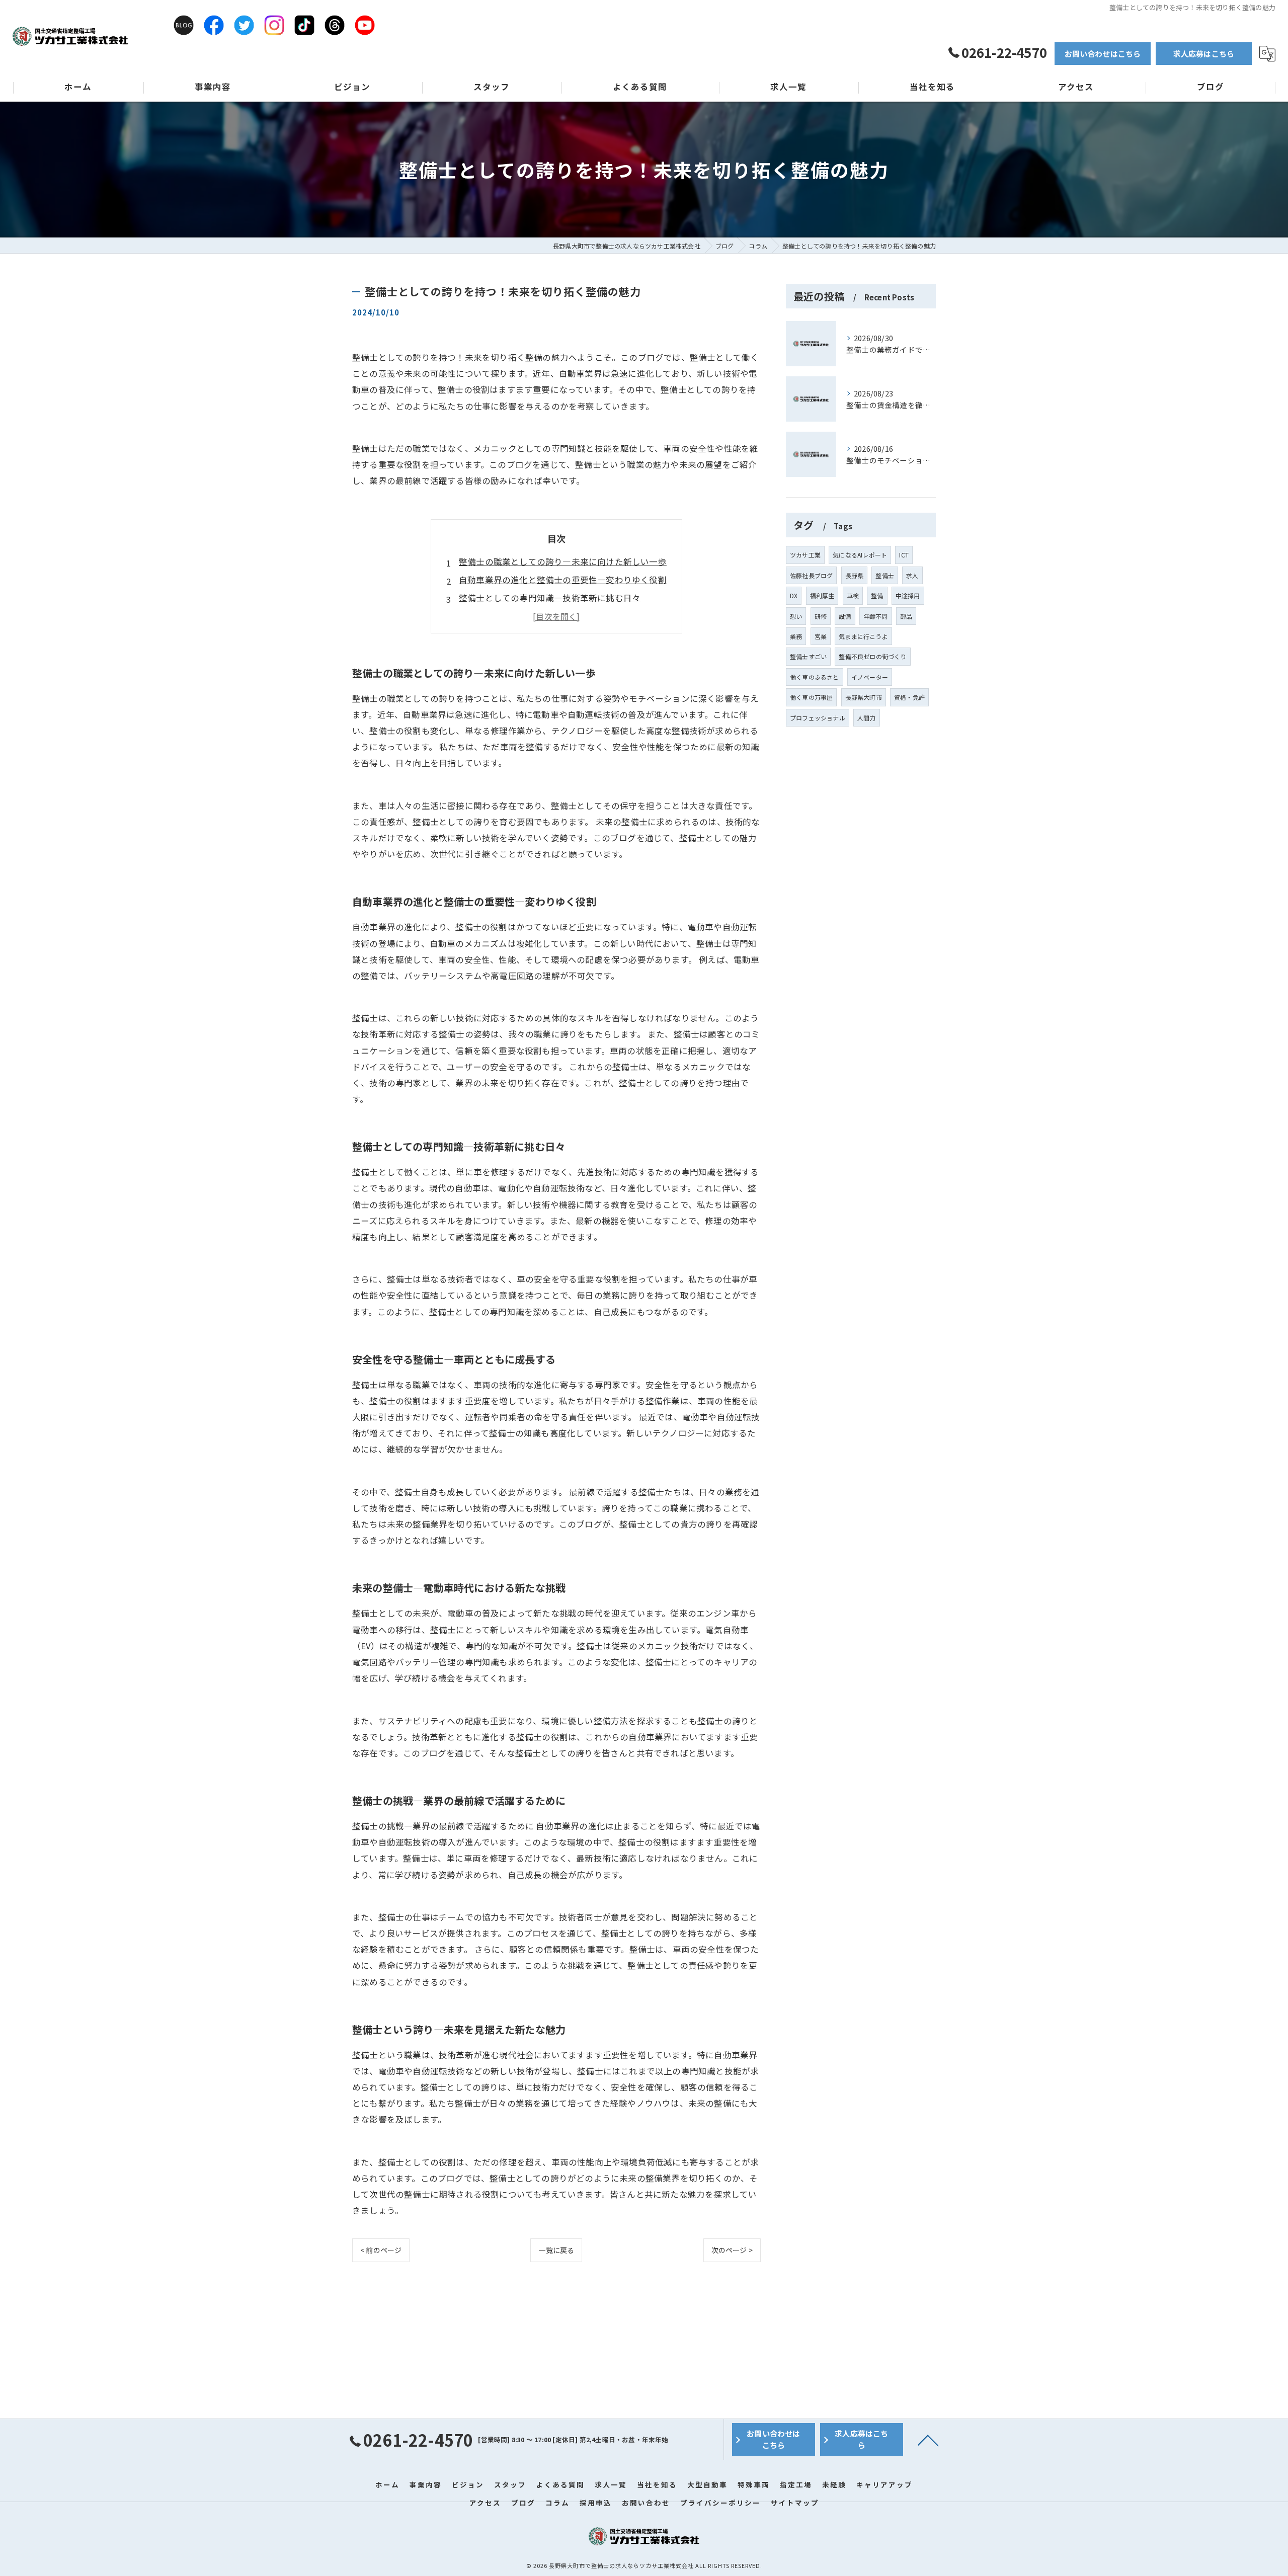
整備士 (885, 575)
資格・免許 (909, 697)
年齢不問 (876, 616)
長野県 (855, 575)
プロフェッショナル (818, 718)
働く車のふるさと (815, 677)
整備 (877, 595)
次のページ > (732, 2250)
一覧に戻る (556, 2250)
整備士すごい (808, 656)
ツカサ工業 (805, 555)
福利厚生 (822, 595)
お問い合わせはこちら (1103, 54)
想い (796, 616)
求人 (912, 575)
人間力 (867, 718)
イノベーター (870, 677)
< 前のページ (381, 2250)
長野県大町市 (864, 697)
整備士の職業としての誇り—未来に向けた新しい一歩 (563, 561)
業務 (796, 636)
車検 (853, 595)
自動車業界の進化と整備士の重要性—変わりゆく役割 (563, 580)
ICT (904, 555)
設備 (845, 616)
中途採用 (908, 595)
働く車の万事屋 (811, 697)
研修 (821, 616)
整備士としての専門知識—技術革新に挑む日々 (550, 598)
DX (794, 595)
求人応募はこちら (1204, 54)
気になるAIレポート (860, 555)
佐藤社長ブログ (811, 575)
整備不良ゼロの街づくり (872, 656)
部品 (906, 616)
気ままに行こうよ (863, 636)
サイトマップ (795, 2503)
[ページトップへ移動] (928, 2440)
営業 (821, 636)
